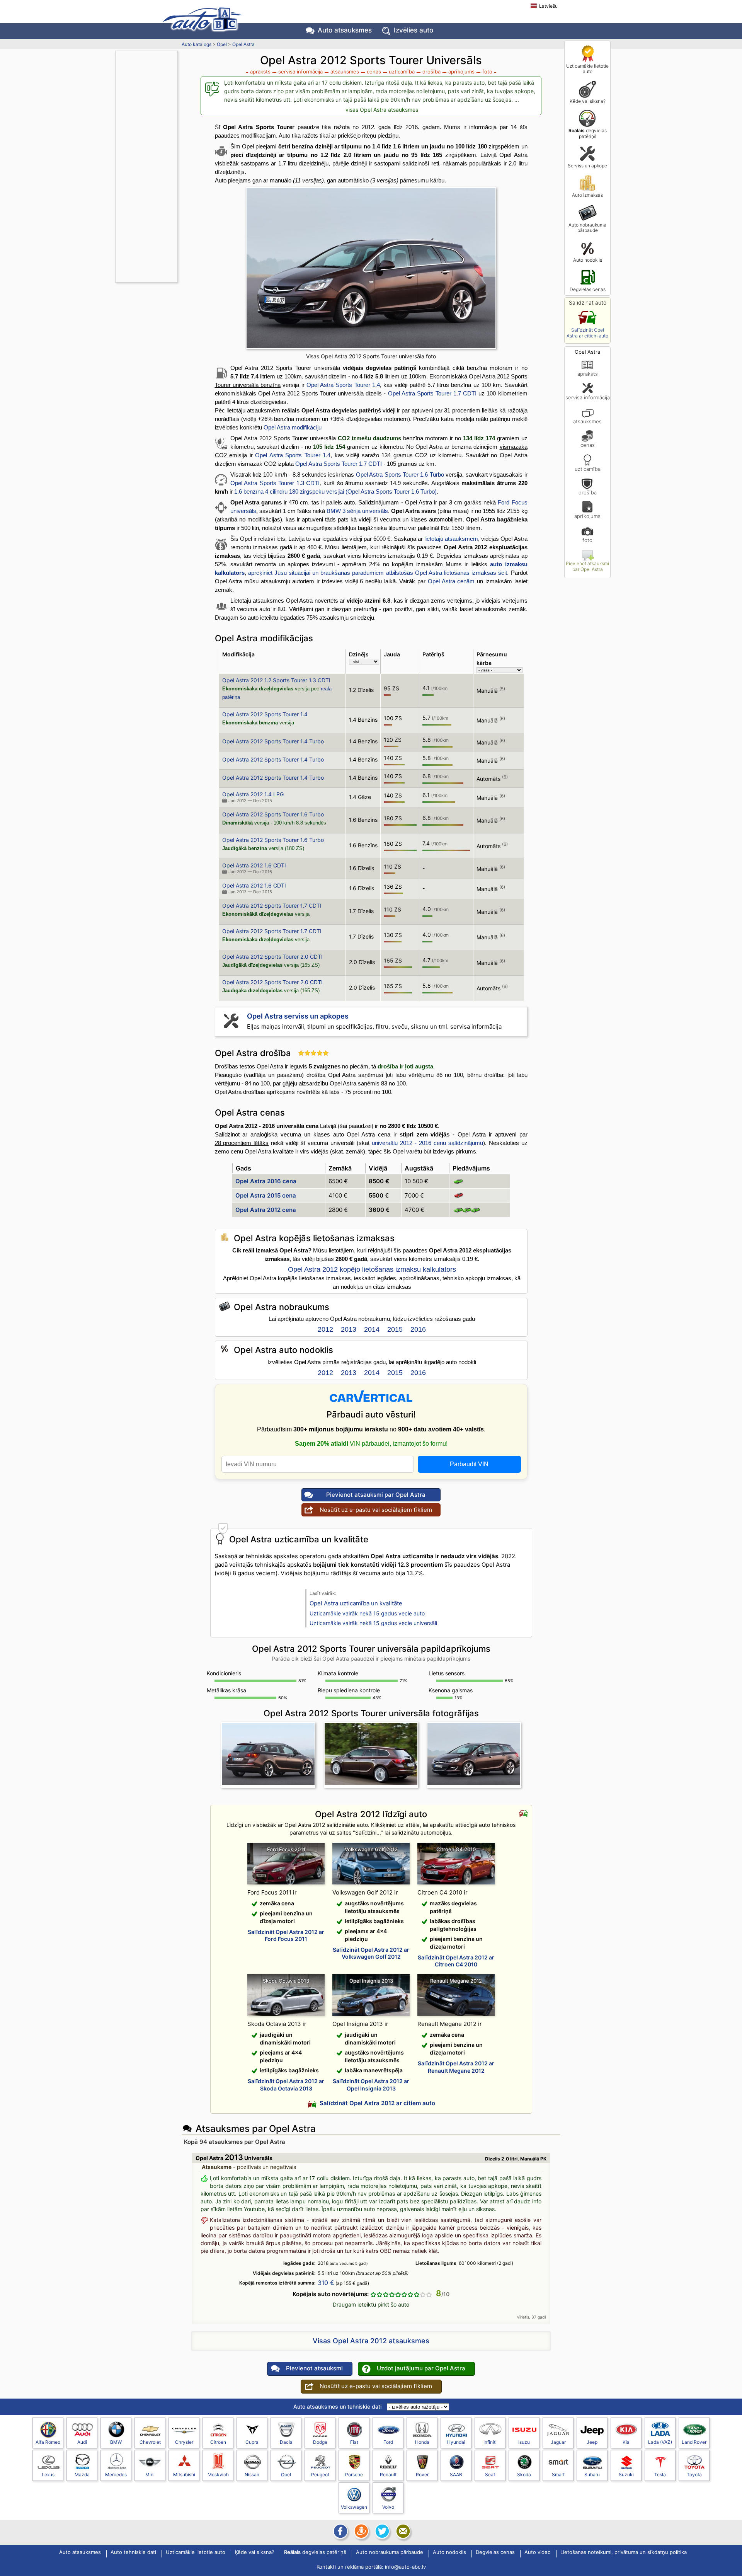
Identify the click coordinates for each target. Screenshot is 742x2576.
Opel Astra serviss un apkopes (298, 1016)
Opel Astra (243, 44)
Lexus (48, 2475)
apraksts (588, 374)
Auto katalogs (197, 44)
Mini (150, 2475)
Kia (626, 2442)
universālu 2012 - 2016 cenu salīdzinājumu (427, 1143)
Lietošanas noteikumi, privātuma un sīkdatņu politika (624, 2552)
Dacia (286, 2442)
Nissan (252, 2475)
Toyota (694, 2475)
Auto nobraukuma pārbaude (587, 227)
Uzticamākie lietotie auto (587, 69)
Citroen (218, 2442)
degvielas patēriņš (588, 133)
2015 (395, 1329)
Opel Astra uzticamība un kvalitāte (356, 1603)
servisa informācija (588, 397)
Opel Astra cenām (451, 581)
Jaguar (558, 2442)
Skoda (524, 2475)
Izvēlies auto (414, 30)
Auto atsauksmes (345, 30)
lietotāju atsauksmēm (451, 539)
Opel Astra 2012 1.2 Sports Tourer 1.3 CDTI (276, 680)
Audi (82, 2442)
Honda (422, 2442)
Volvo (388, 2507)
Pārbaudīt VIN (469, 1464)
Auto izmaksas (587, 195)
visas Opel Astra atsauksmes (382, 110)
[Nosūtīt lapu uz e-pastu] (402, 2531)
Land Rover (694, 2442)
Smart (558, 2475)
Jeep (592, 2442)
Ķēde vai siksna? (588, 101)
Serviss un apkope (587, 166)
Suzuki (626, 2475)
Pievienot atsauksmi (314, 2368)
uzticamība (588, 469)
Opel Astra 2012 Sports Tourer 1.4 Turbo (273, 741)
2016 (418, 1329)
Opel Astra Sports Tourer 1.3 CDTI (275, 483)
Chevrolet (150, 2442)
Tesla (660, 2475)
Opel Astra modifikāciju (293, 427)
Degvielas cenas (588, 289)
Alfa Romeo (48, 2442)
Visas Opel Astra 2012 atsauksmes (371, 2341)
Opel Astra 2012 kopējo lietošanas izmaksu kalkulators (372, 1269)
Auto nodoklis (588, 260)
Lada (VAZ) (660, 2442)
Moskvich (218, 2475)
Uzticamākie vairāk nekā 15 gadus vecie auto (367, 1613)
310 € (326, 2283)
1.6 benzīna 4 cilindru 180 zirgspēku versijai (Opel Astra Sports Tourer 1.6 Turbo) (335, 492)
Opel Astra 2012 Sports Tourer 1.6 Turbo (273, 814)
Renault (388, 2475)
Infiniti (490, 2442)
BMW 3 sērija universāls (357, 511)
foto (587, 540)
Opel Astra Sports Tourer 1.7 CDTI (432, 393)
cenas (588, 445)
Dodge (320, 2442)
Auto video (538, 2552)
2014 (372, 1329)
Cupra (252, 2442)
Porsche (354, 2475)
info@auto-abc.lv (405, 2567)
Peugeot (320, 2475)
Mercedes (116, 2475)
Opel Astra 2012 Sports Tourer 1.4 (265, 714)
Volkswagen (354, 2507)
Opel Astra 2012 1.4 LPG (253, 794)
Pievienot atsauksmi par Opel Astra (587, 566)
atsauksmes (587, 421)
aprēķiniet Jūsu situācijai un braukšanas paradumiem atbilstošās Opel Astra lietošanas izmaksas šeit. (379, 573)
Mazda (82, 2475)
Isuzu (524, 2442)
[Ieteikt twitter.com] (381, 2531)
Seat (490, 2475)
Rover (422, 2475)
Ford (388, 2442)
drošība (588, 492)
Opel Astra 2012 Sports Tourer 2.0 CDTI (272, 957)
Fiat (354, 2442)
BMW (116, 2442)
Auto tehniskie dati (133, 2552)
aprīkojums (587, 516)
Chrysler (184, 2442)
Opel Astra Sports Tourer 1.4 (343, 385)
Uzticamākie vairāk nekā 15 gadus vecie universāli (373, 1623)
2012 (325, 1329)
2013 (349, 1329)
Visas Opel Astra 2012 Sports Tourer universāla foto (371, 356)
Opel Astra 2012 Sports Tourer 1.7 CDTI (272, 906)
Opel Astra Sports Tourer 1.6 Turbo (400, 474)
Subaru (592, 2475)
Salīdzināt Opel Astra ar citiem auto (587, 333)
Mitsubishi (184, 2475)
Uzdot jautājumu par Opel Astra (421, 2368)
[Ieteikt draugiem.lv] (361, 2531)
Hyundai (456, 2442)
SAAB (456, 2475)
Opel (222, 44)
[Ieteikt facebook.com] (340, 2531)
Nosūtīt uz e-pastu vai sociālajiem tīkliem (376, 1510)
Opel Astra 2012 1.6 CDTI (254, 865)
